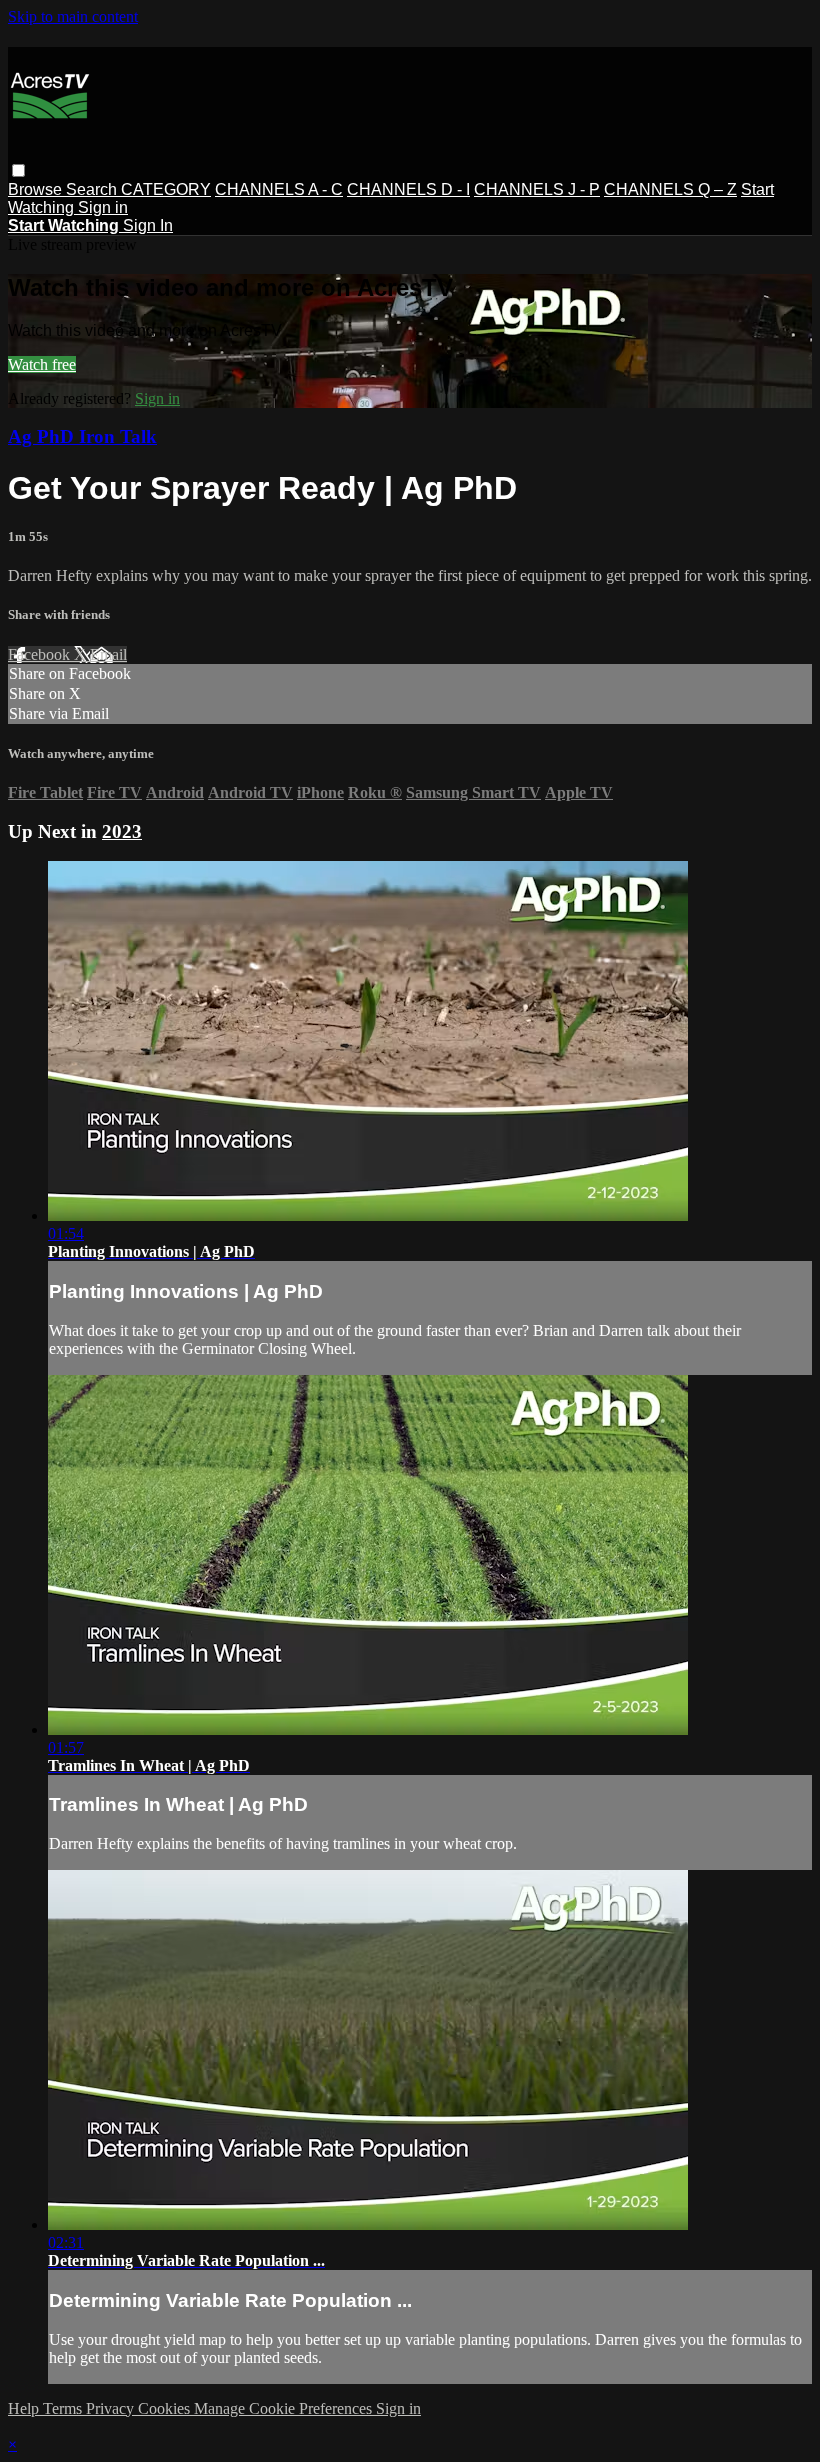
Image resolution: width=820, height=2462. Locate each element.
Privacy (112, 2408)
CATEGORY (166, 189)
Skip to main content (73, 16)
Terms (64, 2408)
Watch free (42, 364)
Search (93, 189)
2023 (122, 831)
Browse (37, 189)
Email (108, 654)
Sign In (148, 225)
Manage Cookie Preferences (285, 2408)
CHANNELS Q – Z (670, 189)
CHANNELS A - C (279, 189)
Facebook (41, 654)
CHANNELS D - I (408, 189)
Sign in (103, 207)
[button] (18, 170)
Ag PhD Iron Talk (82, 436)
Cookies (166, 2408)
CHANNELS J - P (537, 189)
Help (25, 2408)
